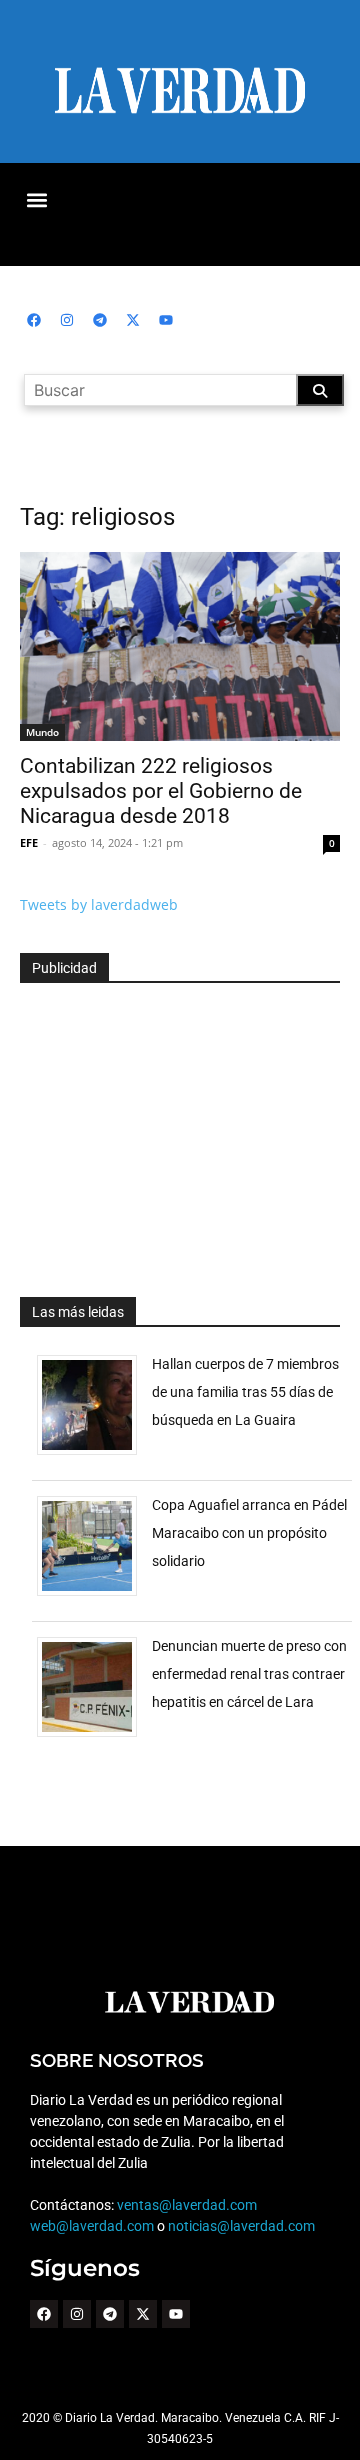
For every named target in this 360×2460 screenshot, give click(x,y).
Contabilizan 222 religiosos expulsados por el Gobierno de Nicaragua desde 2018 (161, 791)
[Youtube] (166, 320)
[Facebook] (34, 320)
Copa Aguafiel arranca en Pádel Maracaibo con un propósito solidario (249, 1533)
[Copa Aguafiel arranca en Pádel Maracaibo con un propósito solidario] (94, 1595)
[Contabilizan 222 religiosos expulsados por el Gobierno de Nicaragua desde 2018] (180, 646)
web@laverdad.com (92, 2226)
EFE (29, 842)
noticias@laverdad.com (241, 2226)
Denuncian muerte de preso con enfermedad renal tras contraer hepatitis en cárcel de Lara (249, 1674)
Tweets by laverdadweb (99, 904)
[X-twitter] (133, 320)
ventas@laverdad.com (187, 2205)
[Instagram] (67, 320)
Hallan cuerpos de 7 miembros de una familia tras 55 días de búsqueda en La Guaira (245, 1392)
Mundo (42, 732)
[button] (36, 199)
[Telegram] (100, 320)
